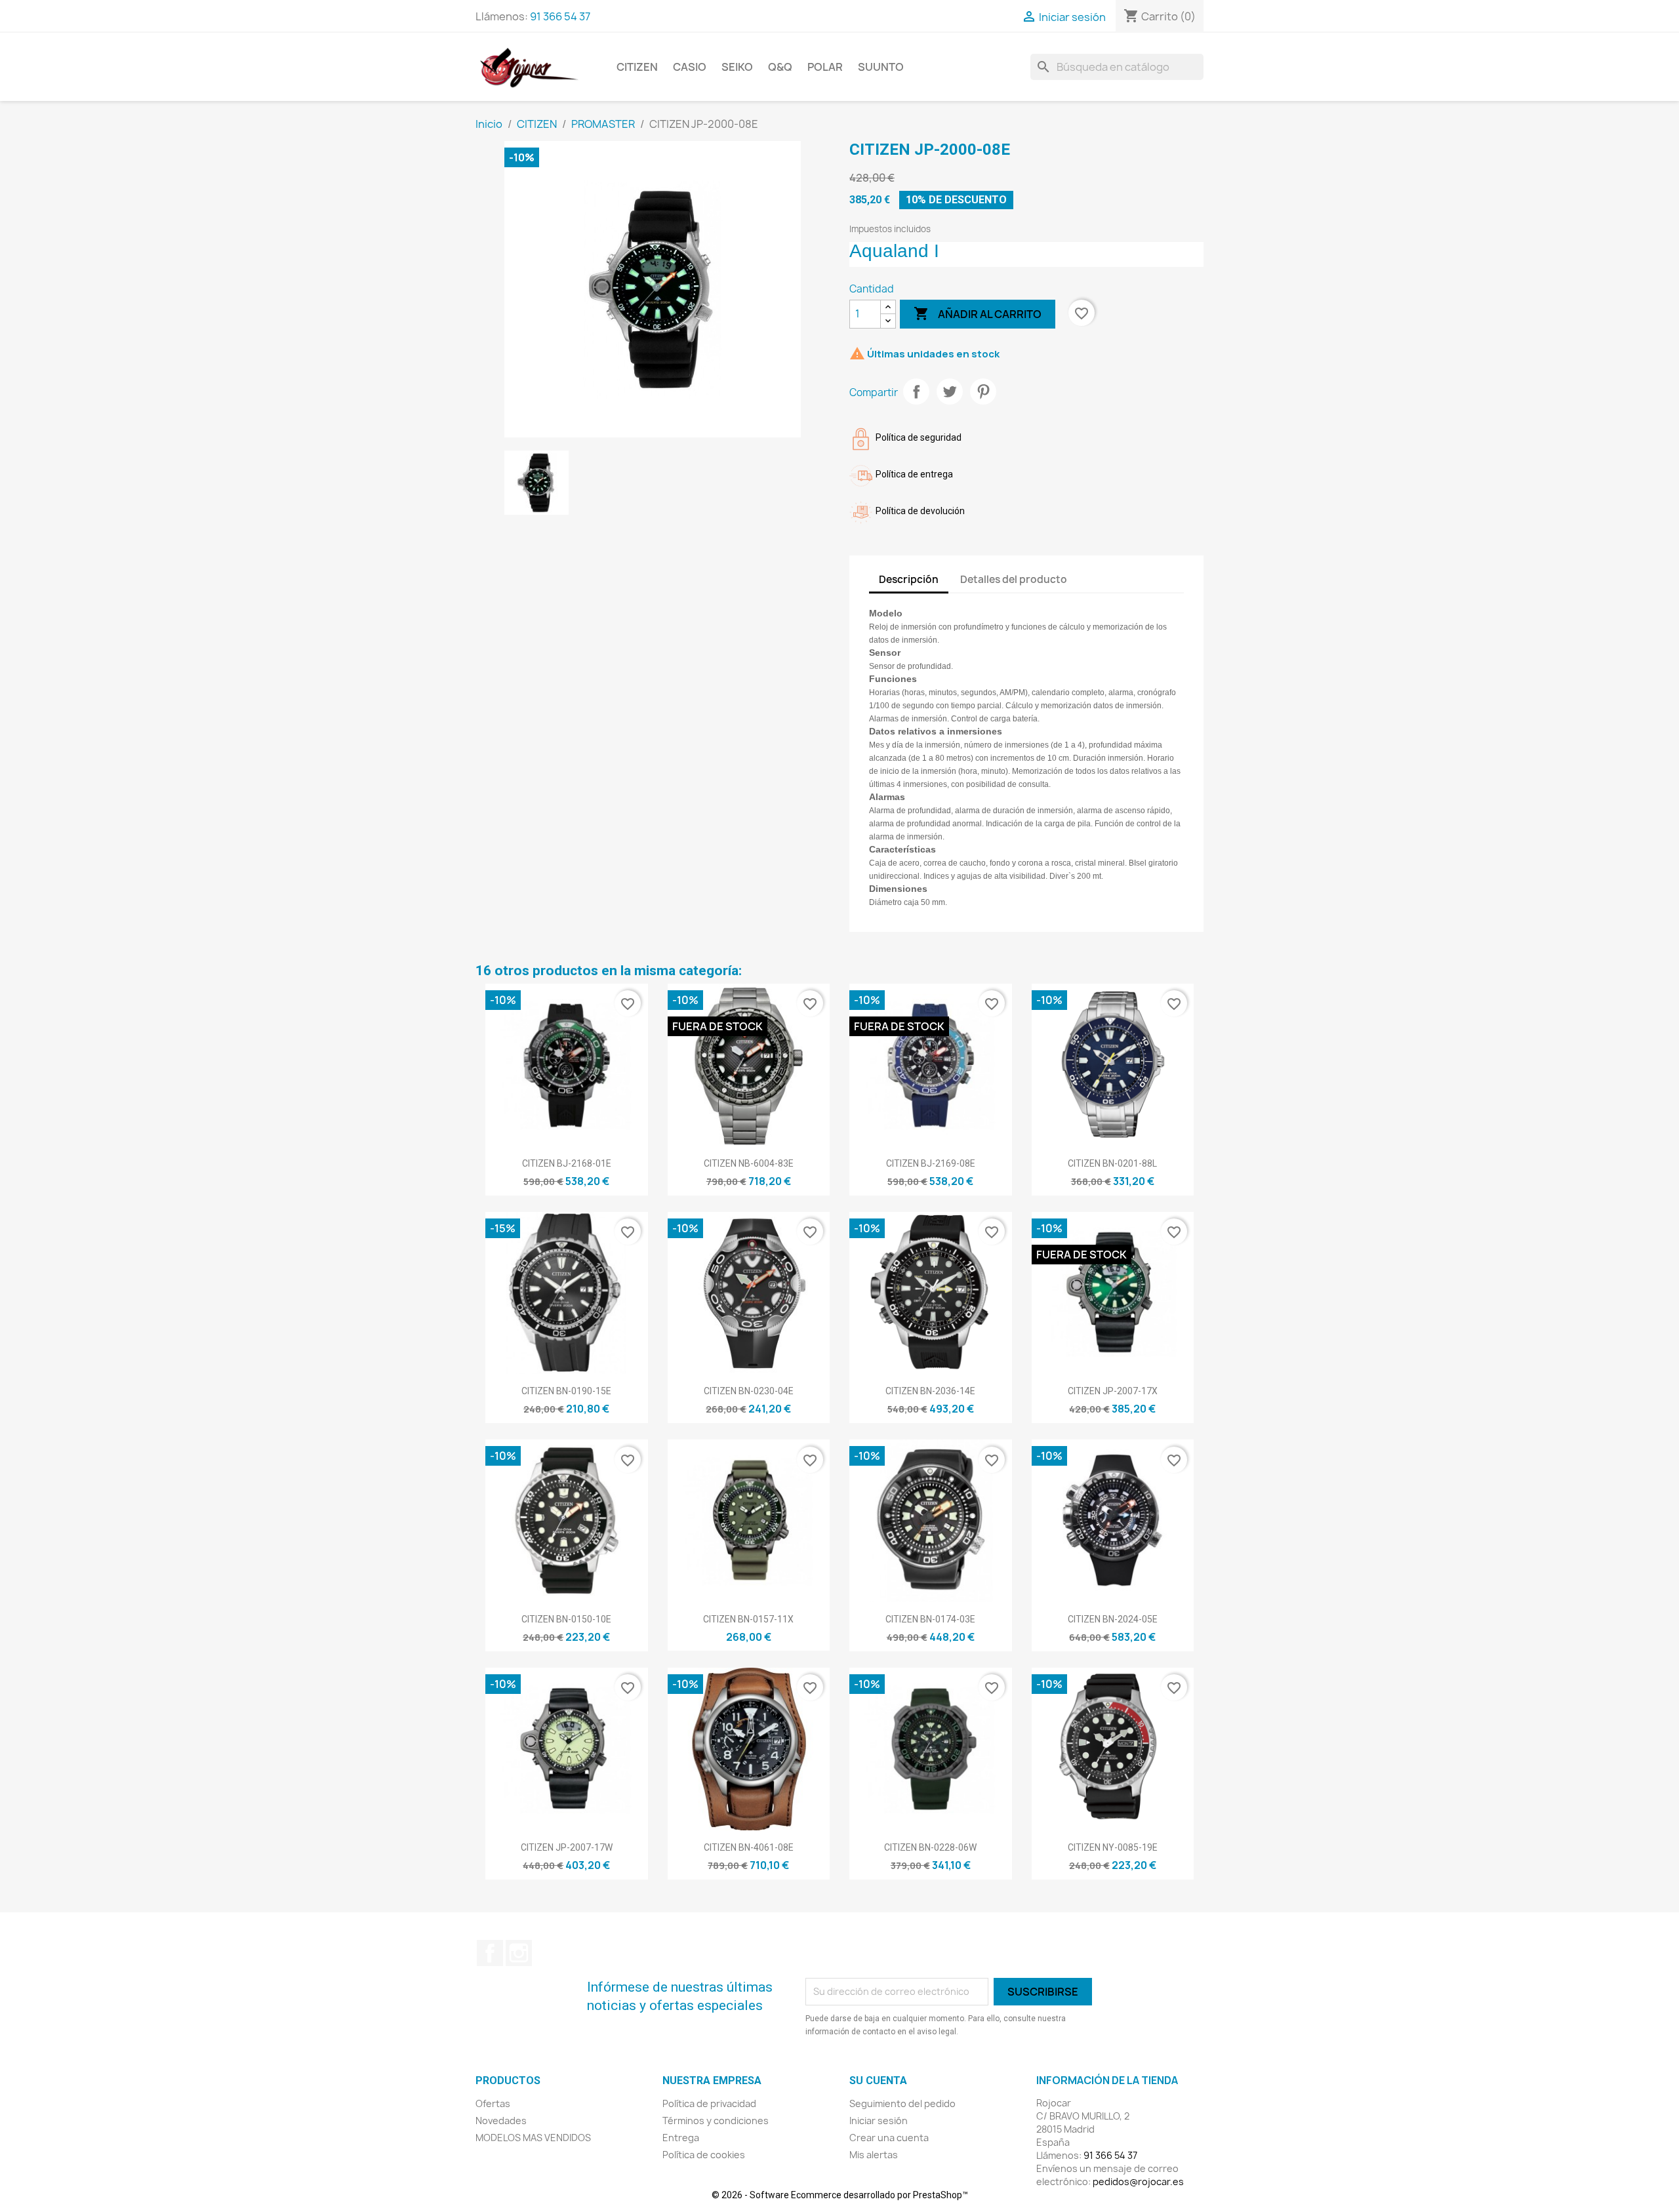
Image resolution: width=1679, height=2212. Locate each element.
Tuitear (950, 392)
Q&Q (780, 67)
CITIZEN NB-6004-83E (749, 1163)
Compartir (916, 392)
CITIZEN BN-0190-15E (566, 1391)
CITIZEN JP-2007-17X (1113, 1391)
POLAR (825, 67)
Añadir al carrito (978, 313)
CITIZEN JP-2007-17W (567, 1847)
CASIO (690, 67)
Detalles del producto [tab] (1014, 579)
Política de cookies (704, 2155)
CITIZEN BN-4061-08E (749, 1847)
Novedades (501, 2121)
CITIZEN (637, 67)
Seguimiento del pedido (902, 2103)
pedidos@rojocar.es (1138, 2182)
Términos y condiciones (716, 2121)
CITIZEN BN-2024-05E (1113, 1619)
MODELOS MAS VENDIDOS (533, 2138)
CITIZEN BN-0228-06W (930, 1847)
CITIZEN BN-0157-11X (748, 1619)
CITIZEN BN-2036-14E (930, 1391)
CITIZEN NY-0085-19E (1113, 1847)
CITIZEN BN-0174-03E (930, 1619)
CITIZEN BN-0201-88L (1112, 1163)
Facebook (490, 1953)
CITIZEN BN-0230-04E (749, 1391)
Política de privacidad (709, 2103)
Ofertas (493, 2103)
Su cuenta (878, 2081)
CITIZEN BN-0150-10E (566, 1619)
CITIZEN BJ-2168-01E (567, 1163)
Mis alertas (874, 2155)
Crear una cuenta (889, 2138)
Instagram (519, 1953)
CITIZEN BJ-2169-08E (931, 1163)
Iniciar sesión (879, 2121)
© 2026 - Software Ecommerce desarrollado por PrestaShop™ (840, 2195)
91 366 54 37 (560, 16)
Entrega (681, 2138)
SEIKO (737, 67)
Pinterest (983, 392)
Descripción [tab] (909, 579)
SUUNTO (881, 67)
